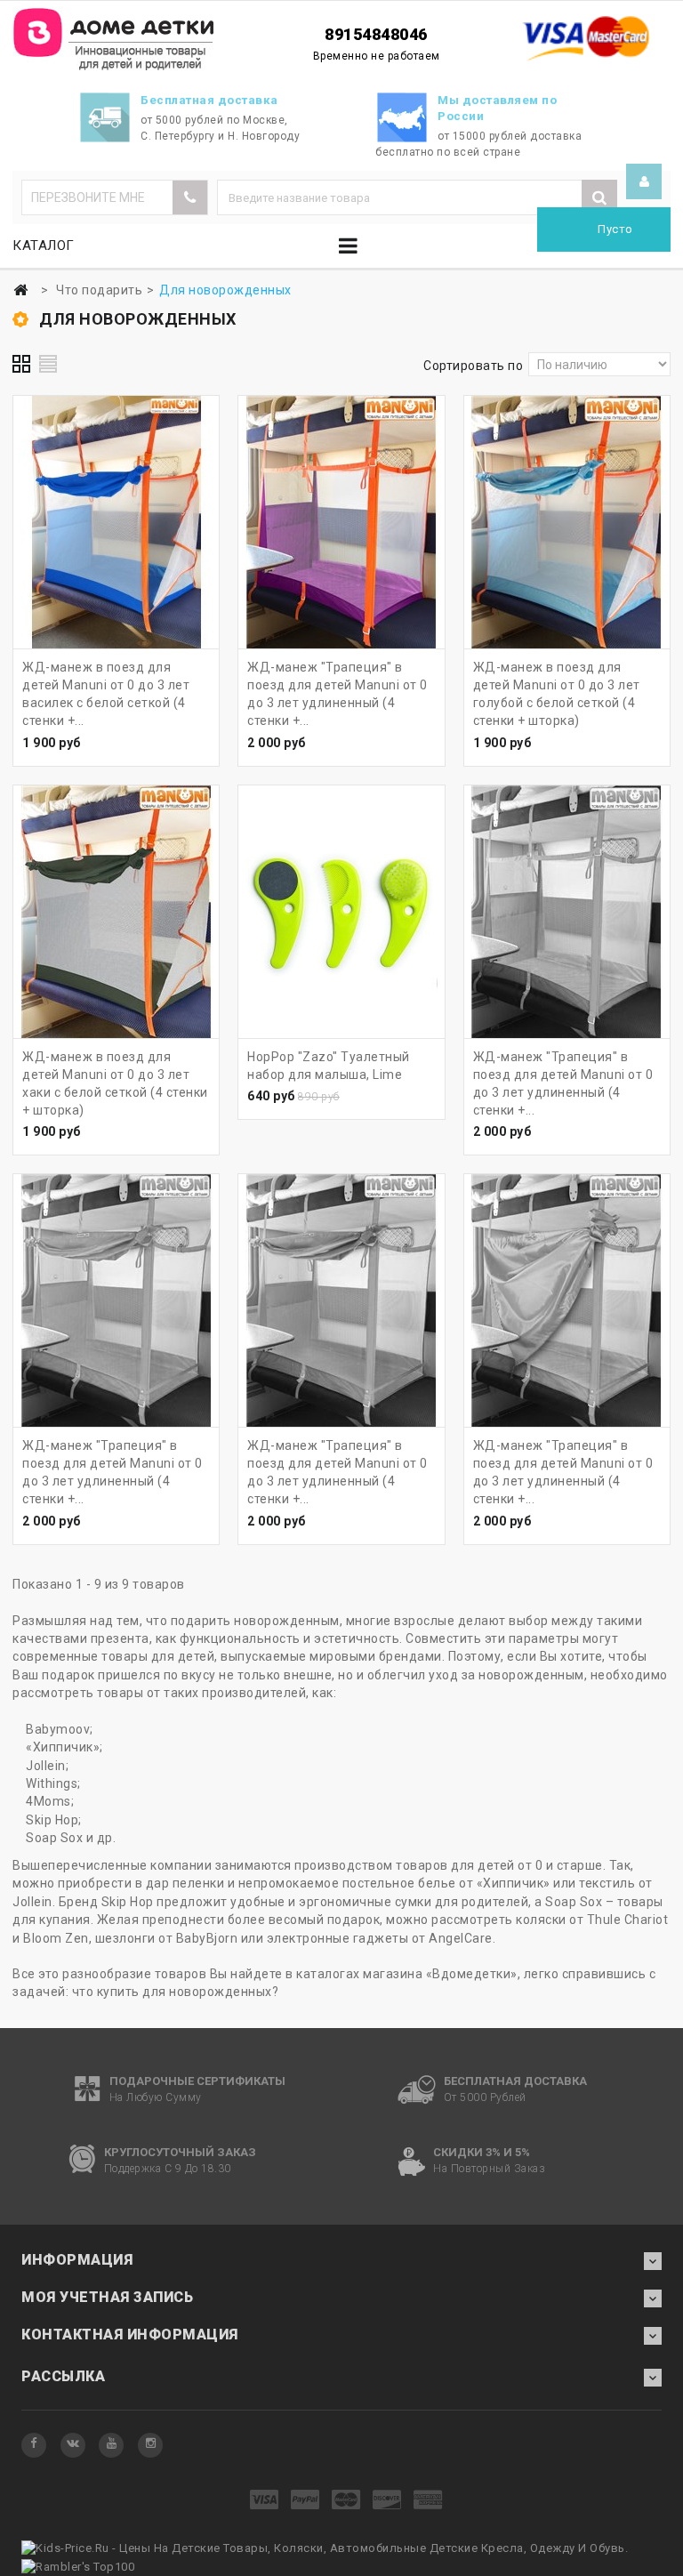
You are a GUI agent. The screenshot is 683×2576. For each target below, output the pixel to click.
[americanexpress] (428, 2501)
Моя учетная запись (107, 2297)
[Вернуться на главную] (20, 290)
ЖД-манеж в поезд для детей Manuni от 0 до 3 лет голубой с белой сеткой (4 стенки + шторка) (557, 694)
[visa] (265, 2501)
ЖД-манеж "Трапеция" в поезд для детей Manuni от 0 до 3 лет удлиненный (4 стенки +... (337, 694)
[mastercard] (346, 2501)
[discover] (387, 2501)
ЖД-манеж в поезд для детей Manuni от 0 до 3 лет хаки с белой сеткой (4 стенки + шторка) (115, 1083)
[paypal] (305, 2501)
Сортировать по (473, 366)
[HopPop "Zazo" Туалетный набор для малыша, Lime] (341, 912)
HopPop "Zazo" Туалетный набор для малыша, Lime (329, 1066)
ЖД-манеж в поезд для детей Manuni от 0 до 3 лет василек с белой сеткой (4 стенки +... (106, 694)
